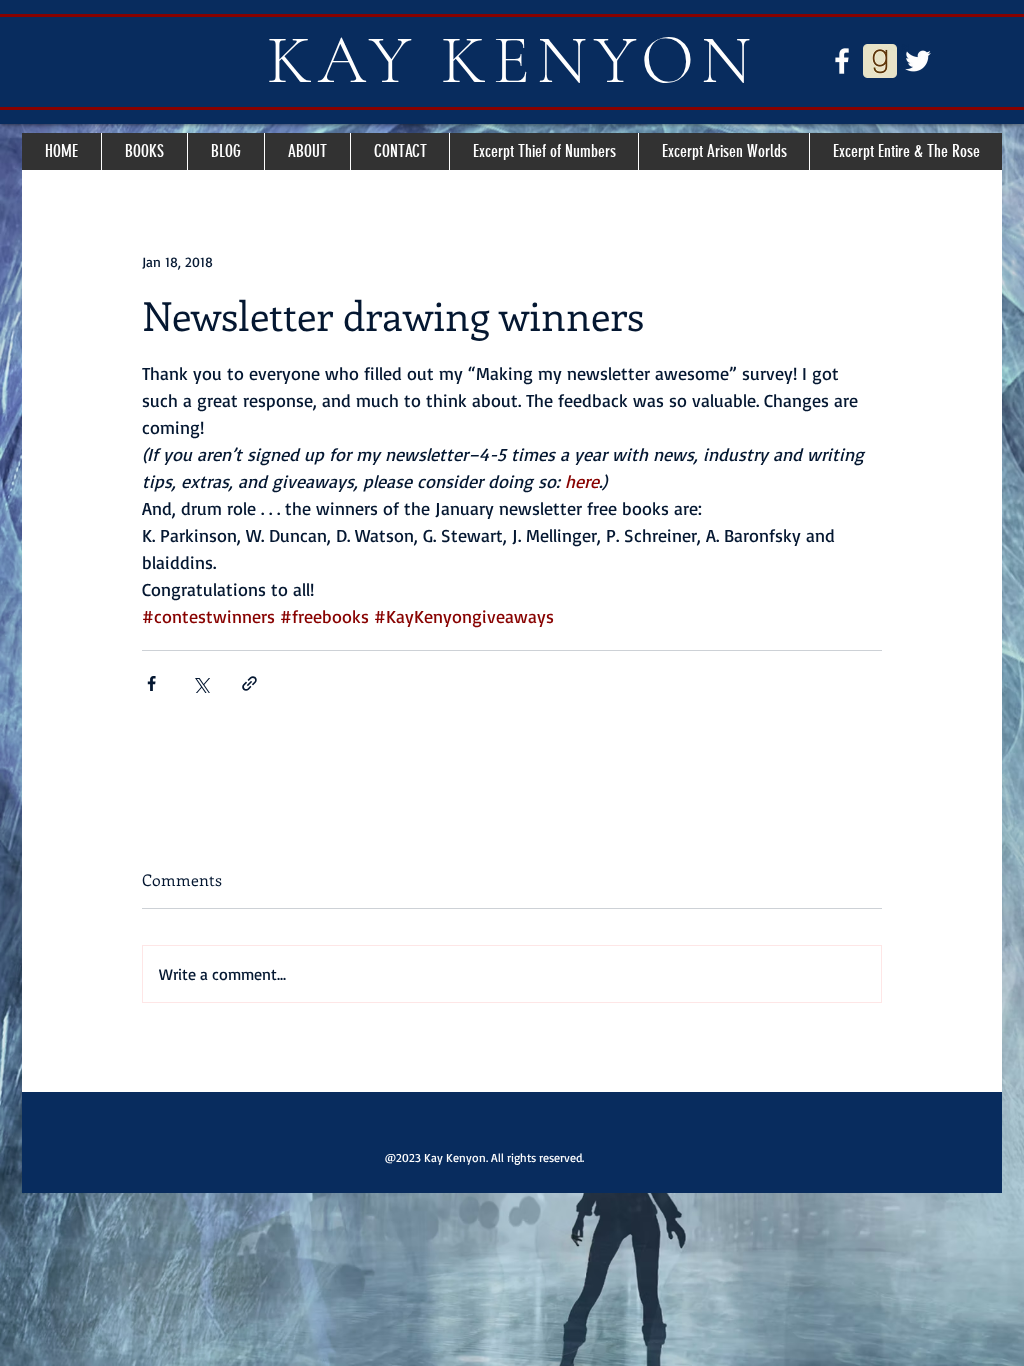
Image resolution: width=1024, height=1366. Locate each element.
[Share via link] (249, 683)
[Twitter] (918, 61)
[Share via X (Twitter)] (200, 683)
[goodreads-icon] (880, 61)
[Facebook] (842, 61)
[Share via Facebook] (151, 683)
